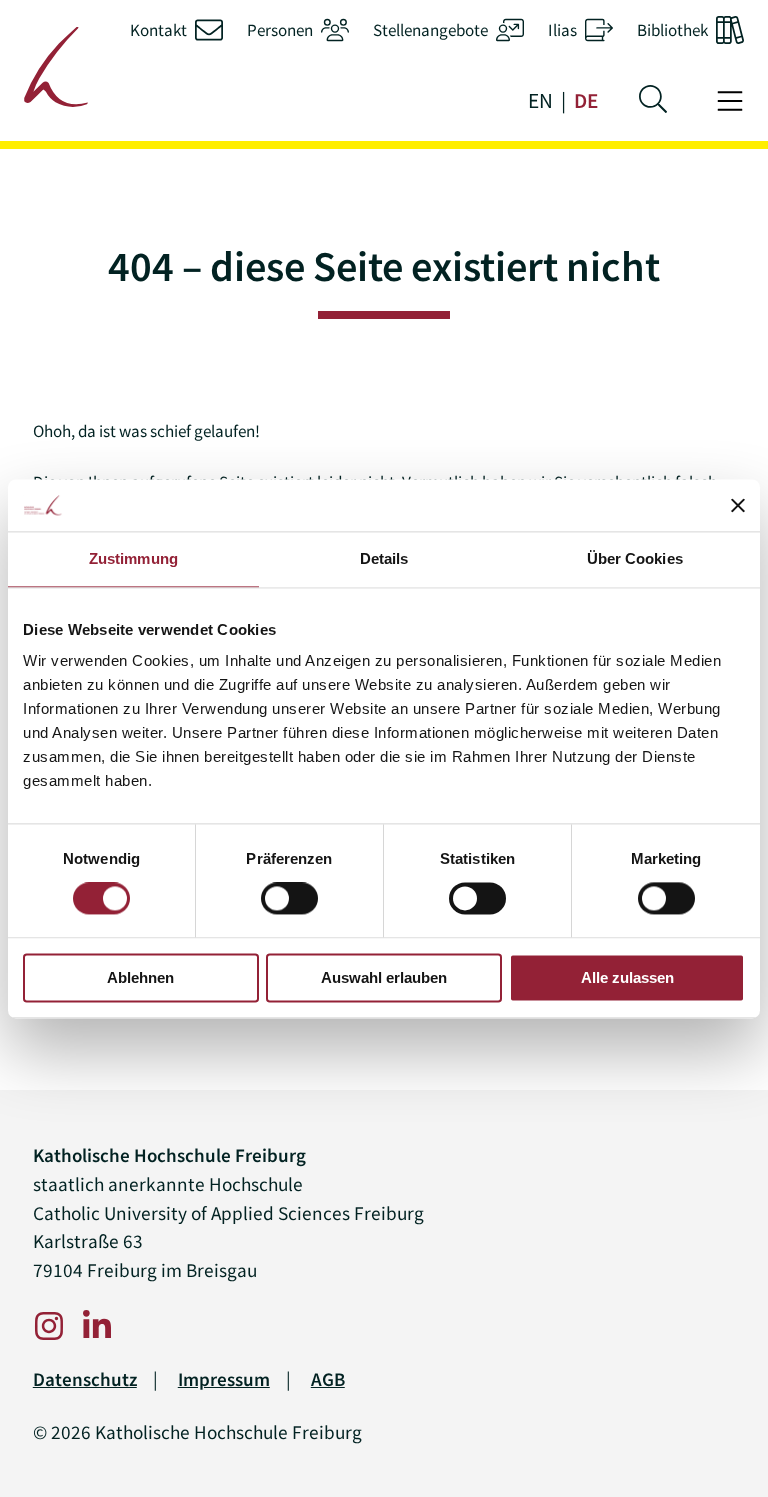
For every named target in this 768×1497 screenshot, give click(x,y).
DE (586, 101)
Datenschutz (85, 1379)
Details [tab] (384, 558)
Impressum (224, 1379)
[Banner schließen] (738, 505)
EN (540, 101)
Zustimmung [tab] (133, 558)
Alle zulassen (627, 977)
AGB (328, 1379)
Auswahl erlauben (384, 977)
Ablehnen (140, 977)
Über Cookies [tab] (635, 558)
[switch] (289, 899)
